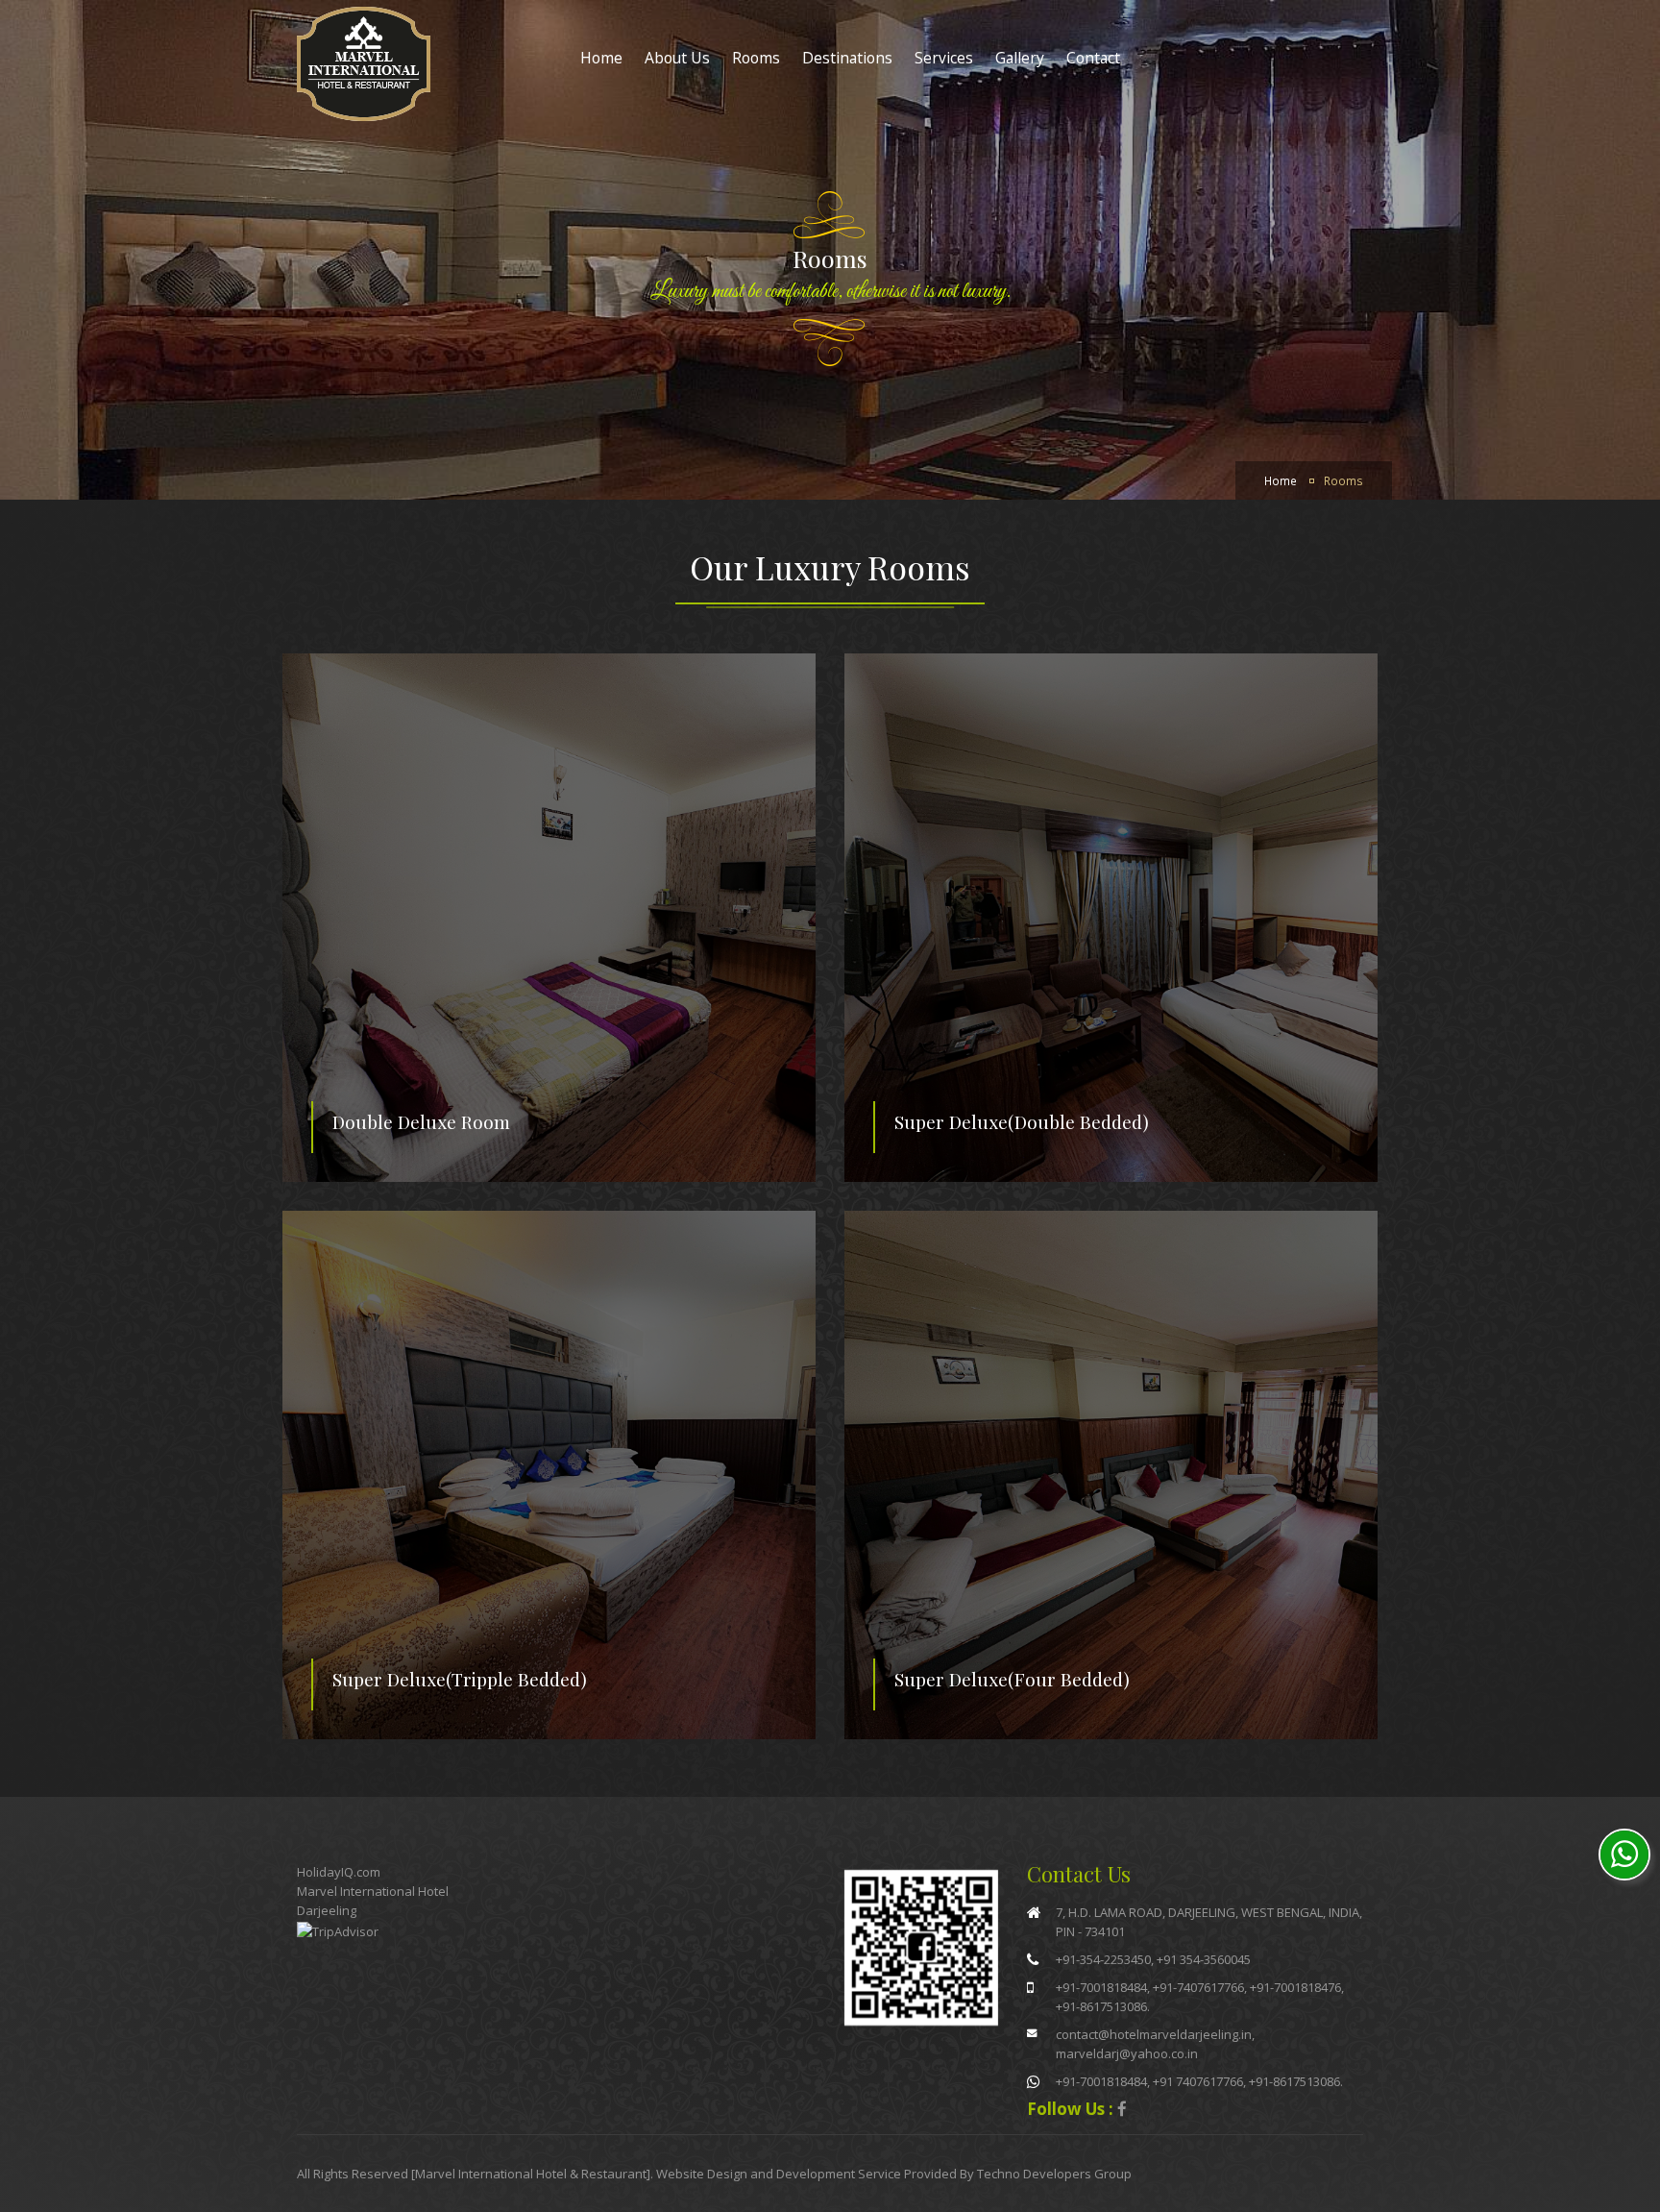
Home (601, 58)
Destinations (847, 58)
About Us (677, 58)
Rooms (756, 58)
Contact (1093, 58)
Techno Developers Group (1054, 2174)
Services (944, 58)
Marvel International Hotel (373, 1891)
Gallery (1020, 58)
